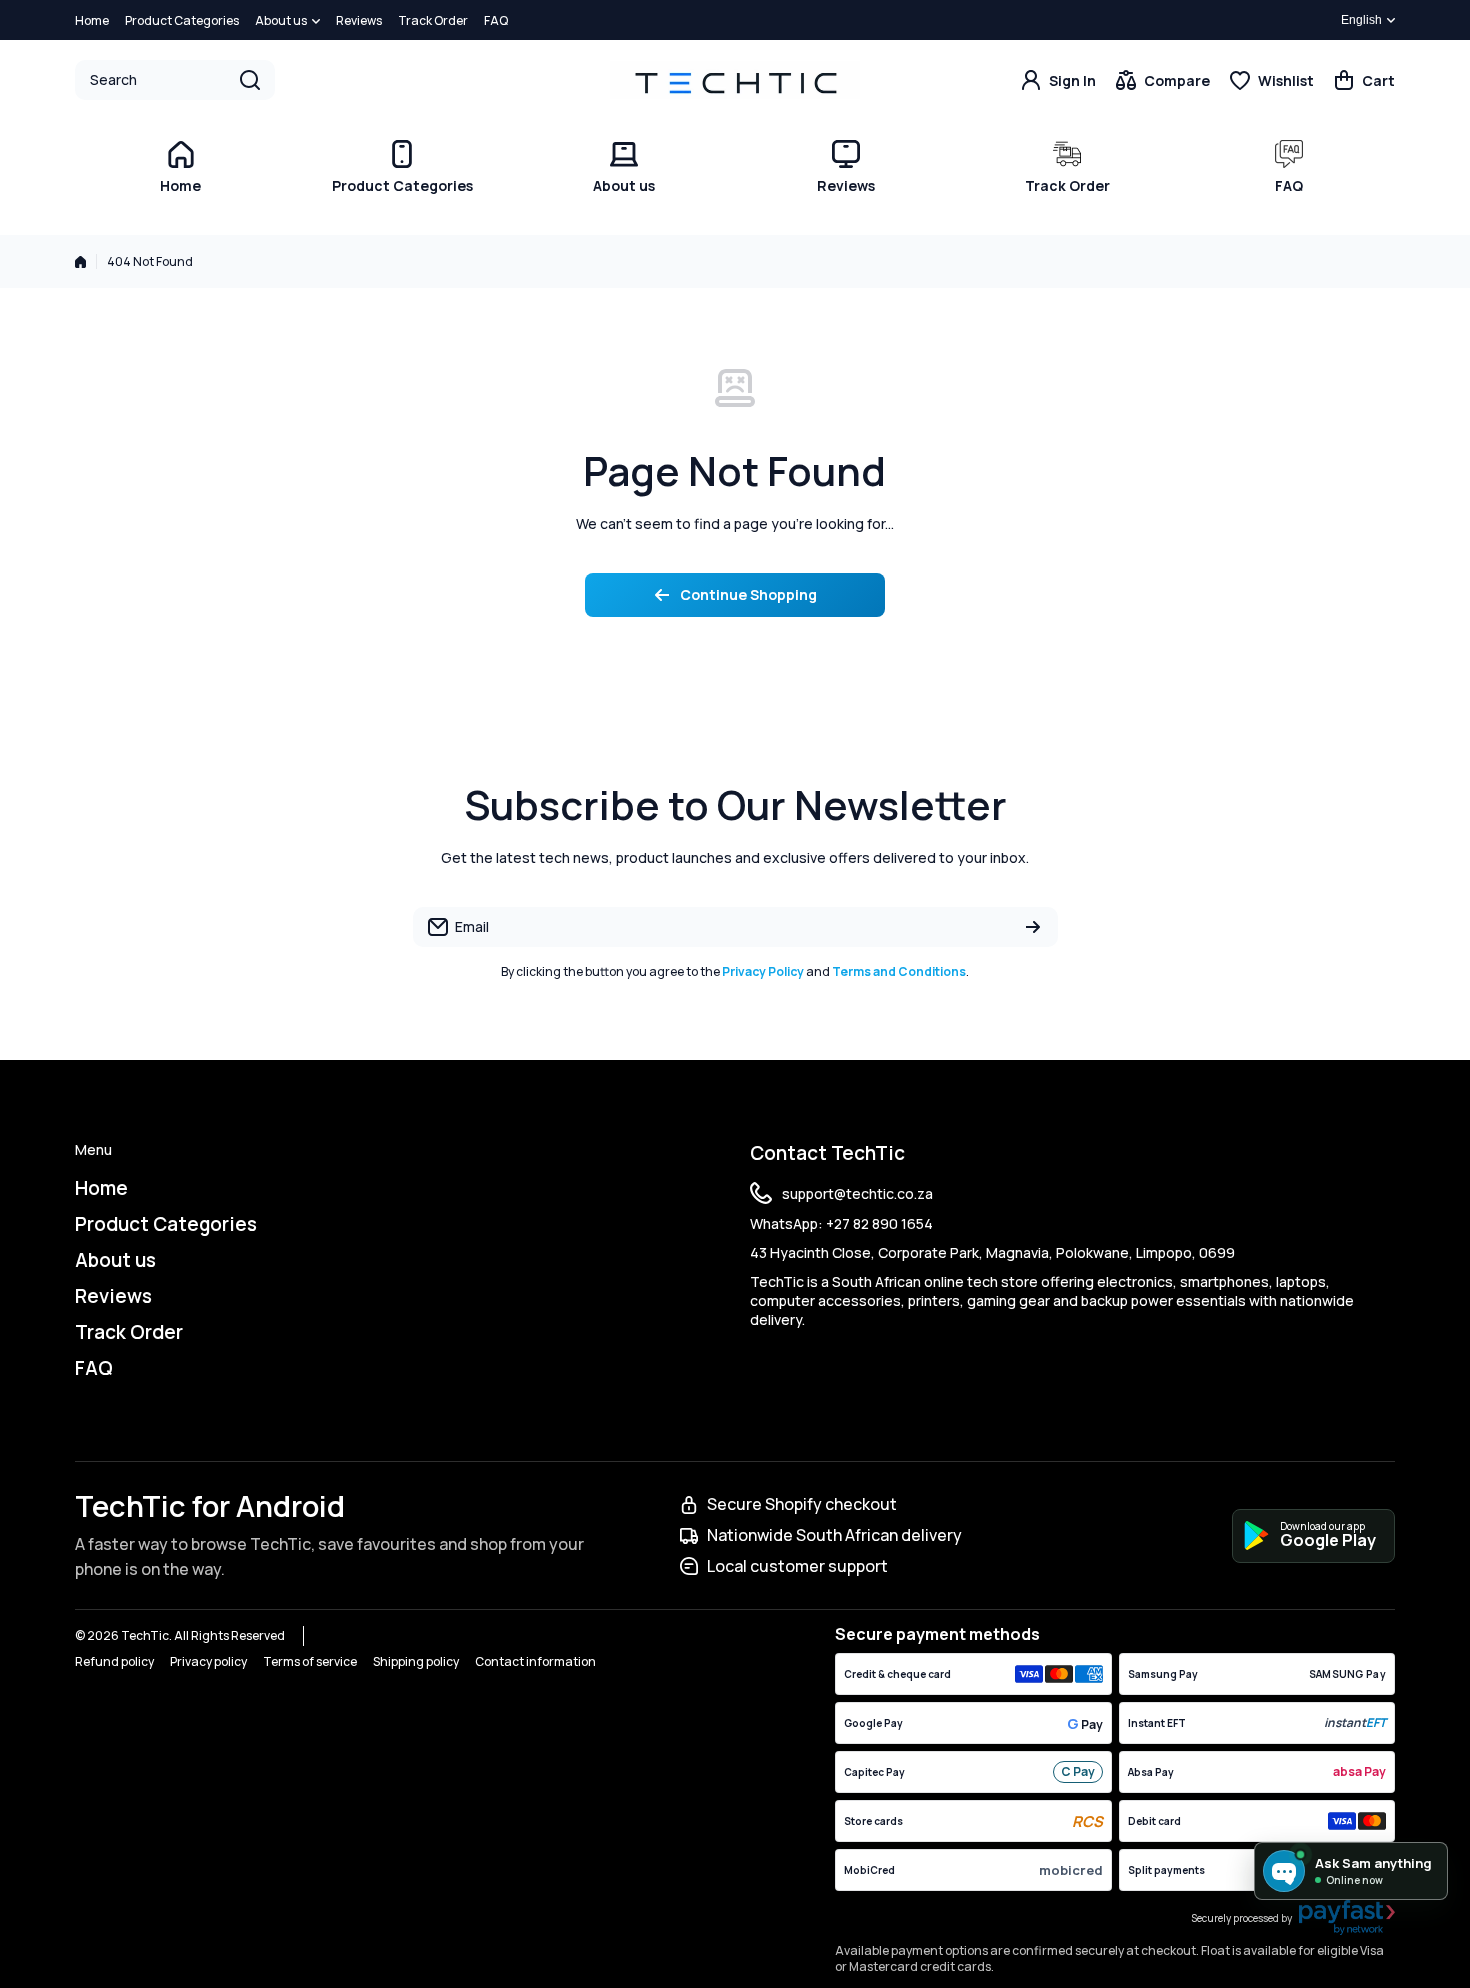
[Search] (250, 80)
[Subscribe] (1033, 927)
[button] (1364, 80)
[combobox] (175, 80)
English (1361, 20)
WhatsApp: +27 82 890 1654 (841, 1223)
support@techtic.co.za (857, 1193)
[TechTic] (735, 79)
